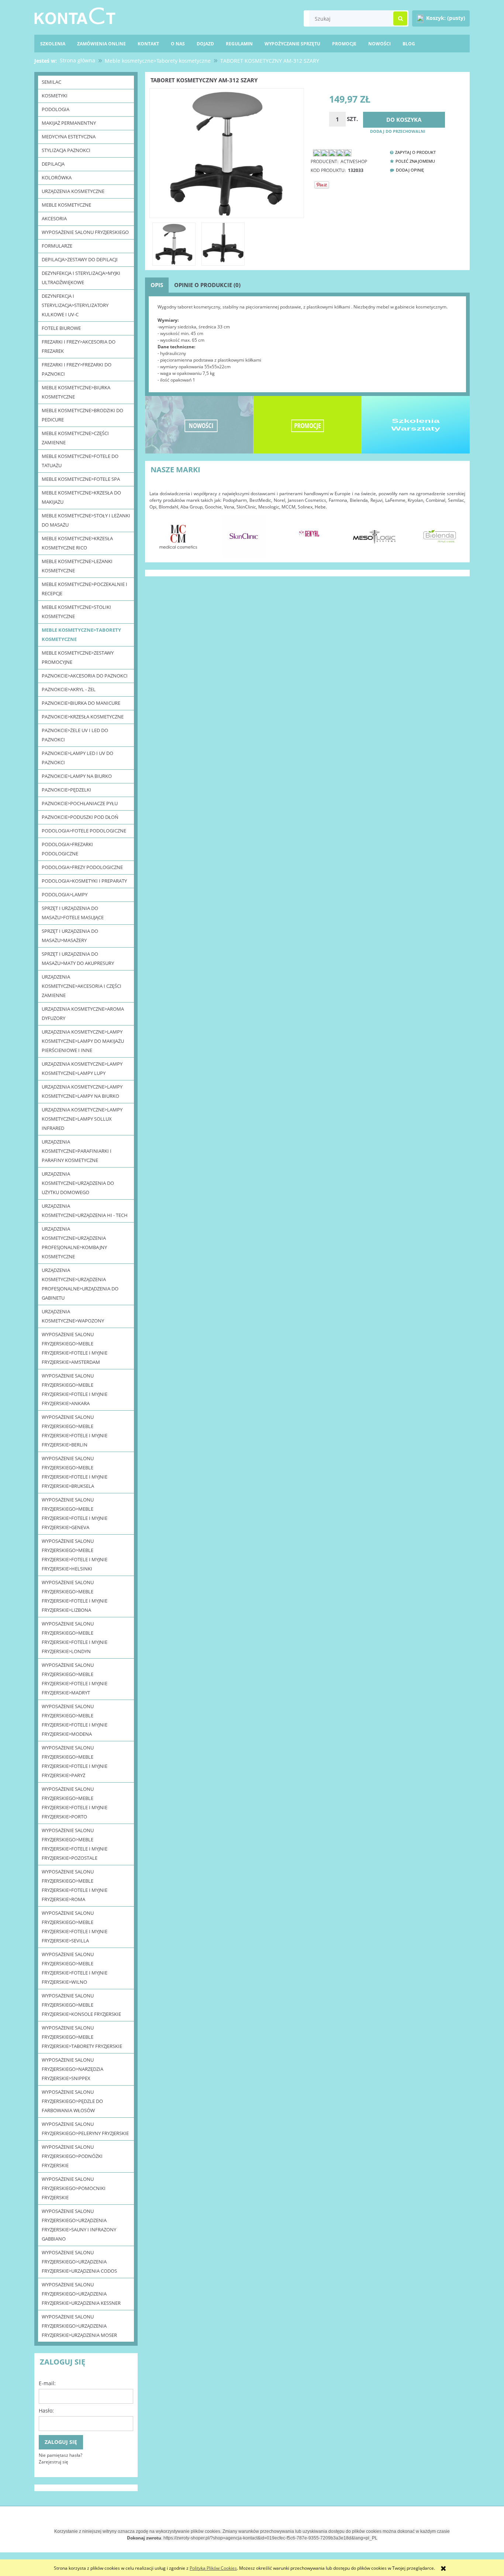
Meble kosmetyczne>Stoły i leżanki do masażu (86, 520)
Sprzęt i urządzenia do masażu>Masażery (70, 936)
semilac (51, 82)
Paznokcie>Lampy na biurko (77, 776)
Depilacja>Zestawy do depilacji (80, 259)
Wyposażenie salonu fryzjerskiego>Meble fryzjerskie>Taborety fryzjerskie (82, 2037)
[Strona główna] (75, 15)
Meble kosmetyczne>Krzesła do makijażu (81, 497)
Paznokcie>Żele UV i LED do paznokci (75, 735)
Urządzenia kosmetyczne (73, 191)
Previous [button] (159, 532)
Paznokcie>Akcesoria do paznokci (85, 676)
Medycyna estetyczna (69, 137)
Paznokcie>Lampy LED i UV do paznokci (77, 758)
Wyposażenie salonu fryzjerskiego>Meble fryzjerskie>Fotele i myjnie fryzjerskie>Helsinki (75, 1555)
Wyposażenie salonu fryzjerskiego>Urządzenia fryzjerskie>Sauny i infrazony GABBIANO (79, 2225)
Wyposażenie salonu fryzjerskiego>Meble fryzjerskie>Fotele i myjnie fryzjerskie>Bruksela (75, 1472)
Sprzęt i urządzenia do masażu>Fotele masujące (73, 913)
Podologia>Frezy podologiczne (82, 867)
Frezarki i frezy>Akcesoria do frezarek (79, 346)
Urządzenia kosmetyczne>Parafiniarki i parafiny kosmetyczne (77, 1151)
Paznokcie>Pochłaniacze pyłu (80, 803)
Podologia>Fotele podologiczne (84, 831)
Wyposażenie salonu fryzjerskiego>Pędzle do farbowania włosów (72, 2101)
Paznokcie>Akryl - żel (69, 689)
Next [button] (456, 532)
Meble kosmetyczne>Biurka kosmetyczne (76, 392)
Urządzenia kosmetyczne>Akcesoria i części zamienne (82, 986)
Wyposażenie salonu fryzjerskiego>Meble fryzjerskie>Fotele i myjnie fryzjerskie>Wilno (75, 1968)
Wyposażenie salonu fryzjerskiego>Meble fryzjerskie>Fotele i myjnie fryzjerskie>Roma (75, 1885)
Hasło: (46, 2411)
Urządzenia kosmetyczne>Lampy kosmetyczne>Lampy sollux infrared (82, 1119)
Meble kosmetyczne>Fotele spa (81, 479)
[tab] (157, 285)
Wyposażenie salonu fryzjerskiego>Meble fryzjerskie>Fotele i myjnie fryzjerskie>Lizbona (75, 1596)
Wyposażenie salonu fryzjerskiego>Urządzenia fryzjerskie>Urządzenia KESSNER (81, 2294)
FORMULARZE (57, 246)
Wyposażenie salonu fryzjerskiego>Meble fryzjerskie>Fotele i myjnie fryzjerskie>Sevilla (75, 1927)
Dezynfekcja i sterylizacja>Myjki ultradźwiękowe (81, 278)
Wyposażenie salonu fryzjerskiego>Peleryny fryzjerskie (85, 2129)
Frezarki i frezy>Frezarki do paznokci (77, 369)
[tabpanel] (307, 344)
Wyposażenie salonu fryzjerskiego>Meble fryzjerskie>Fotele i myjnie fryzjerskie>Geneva (75, 1513)
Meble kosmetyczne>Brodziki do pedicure (82, 415)
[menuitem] (409, 44)
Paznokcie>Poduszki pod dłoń (80, 817)
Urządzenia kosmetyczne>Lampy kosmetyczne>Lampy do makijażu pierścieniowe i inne (83, 1041)
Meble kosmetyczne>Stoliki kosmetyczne (76, 612)
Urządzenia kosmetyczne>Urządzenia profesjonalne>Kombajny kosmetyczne (74, 1243)
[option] (178, 536)
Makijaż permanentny (69, 123)
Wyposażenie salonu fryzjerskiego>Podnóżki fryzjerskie (72, 2156)
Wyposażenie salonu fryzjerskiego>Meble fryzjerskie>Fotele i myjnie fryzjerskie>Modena (75, 1720)
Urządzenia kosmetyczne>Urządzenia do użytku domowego (78, 1183)
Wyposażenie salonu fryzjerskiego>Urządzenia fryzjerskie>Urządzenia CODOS (79, 2262)
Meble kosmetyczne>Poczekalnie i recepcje (84, 589)
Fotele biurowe (61, 328)
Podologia (56, 109)
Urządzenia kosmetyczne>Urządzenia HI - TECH (85, 1211)
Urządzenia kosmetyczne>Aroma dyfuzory (83, 1013)
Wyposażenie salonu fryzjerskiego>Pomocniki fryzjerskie (74, 2188)
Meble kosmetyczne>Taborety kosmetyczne (81, 634)
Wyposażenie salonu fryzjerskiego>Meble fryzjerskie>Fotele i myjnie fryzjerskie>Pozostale (75, 1844)
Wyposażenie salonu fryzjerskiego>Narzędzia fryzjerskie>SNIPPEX (73, 2069)
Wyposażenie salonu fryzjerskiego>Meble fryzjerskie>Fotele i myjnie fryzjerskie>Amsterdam (75, 1348)
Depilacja (53, 164)
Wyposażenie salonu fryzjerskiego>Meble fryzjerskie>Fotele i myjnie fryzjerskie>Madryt (75, 1679)
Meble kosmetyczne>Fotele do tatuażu (80, 461)
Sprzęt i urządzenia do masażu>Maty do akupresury (78, 958)
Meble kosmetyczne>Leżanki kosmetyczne (77, 566)
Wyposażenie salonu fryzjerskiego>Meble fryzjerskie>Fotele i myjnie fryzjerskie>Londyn (75, 1637)
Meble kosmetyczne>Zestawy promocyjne (78, 657)
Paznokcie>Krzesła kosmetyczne (83, 717)
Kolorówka (57, 177)
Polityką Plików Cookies (213, 2568)
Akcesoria (54, 218)
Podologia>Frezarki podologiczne (67, 849)
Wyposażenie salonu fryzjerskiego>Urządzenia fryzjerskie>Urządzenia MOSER (79, 2326)
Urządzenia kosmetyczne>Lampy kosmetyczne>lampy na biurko (82, 1091)
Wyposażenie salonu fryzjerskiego (85, 232)
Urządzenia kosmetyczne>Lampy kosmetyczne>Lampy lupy (82, 1068)
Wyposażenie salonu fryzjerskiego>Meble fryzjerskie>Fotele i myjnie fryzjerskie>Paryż (75, 1761)
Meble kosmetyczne (66, 205)
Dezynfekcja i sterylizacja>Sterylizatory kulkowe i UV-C (75, 305)
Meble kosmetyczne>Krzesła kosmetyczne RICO (77, 543)
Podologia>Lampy (65, 894)
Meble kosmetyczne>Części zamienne (75, 438)
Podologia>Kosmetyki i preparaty (84, 881)
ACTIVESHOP (354, 161)
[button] (411, 152)
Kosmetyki (55, 96)
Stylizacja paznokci (66, 150)
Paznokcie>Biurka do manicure (81, 703)
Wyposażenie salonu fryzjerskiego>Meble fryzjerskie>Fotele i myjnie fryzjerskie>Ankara (75, 1389)
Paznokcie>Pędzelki (66, 790)
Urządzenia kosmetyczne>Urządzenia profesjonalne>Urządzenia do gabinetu (80, 1284)
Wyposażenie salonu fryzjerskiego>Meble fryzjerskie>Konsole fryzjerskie (81, 2005)
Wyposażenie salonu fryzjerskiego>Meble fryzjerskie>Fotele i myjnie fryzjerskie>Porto (75, 1803)
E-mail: (47, 2383)
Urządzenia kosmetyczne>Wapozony (73, 1316)
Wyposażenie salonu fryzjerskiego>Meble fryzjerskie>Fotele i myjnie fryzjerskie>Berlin (75, 1431)
